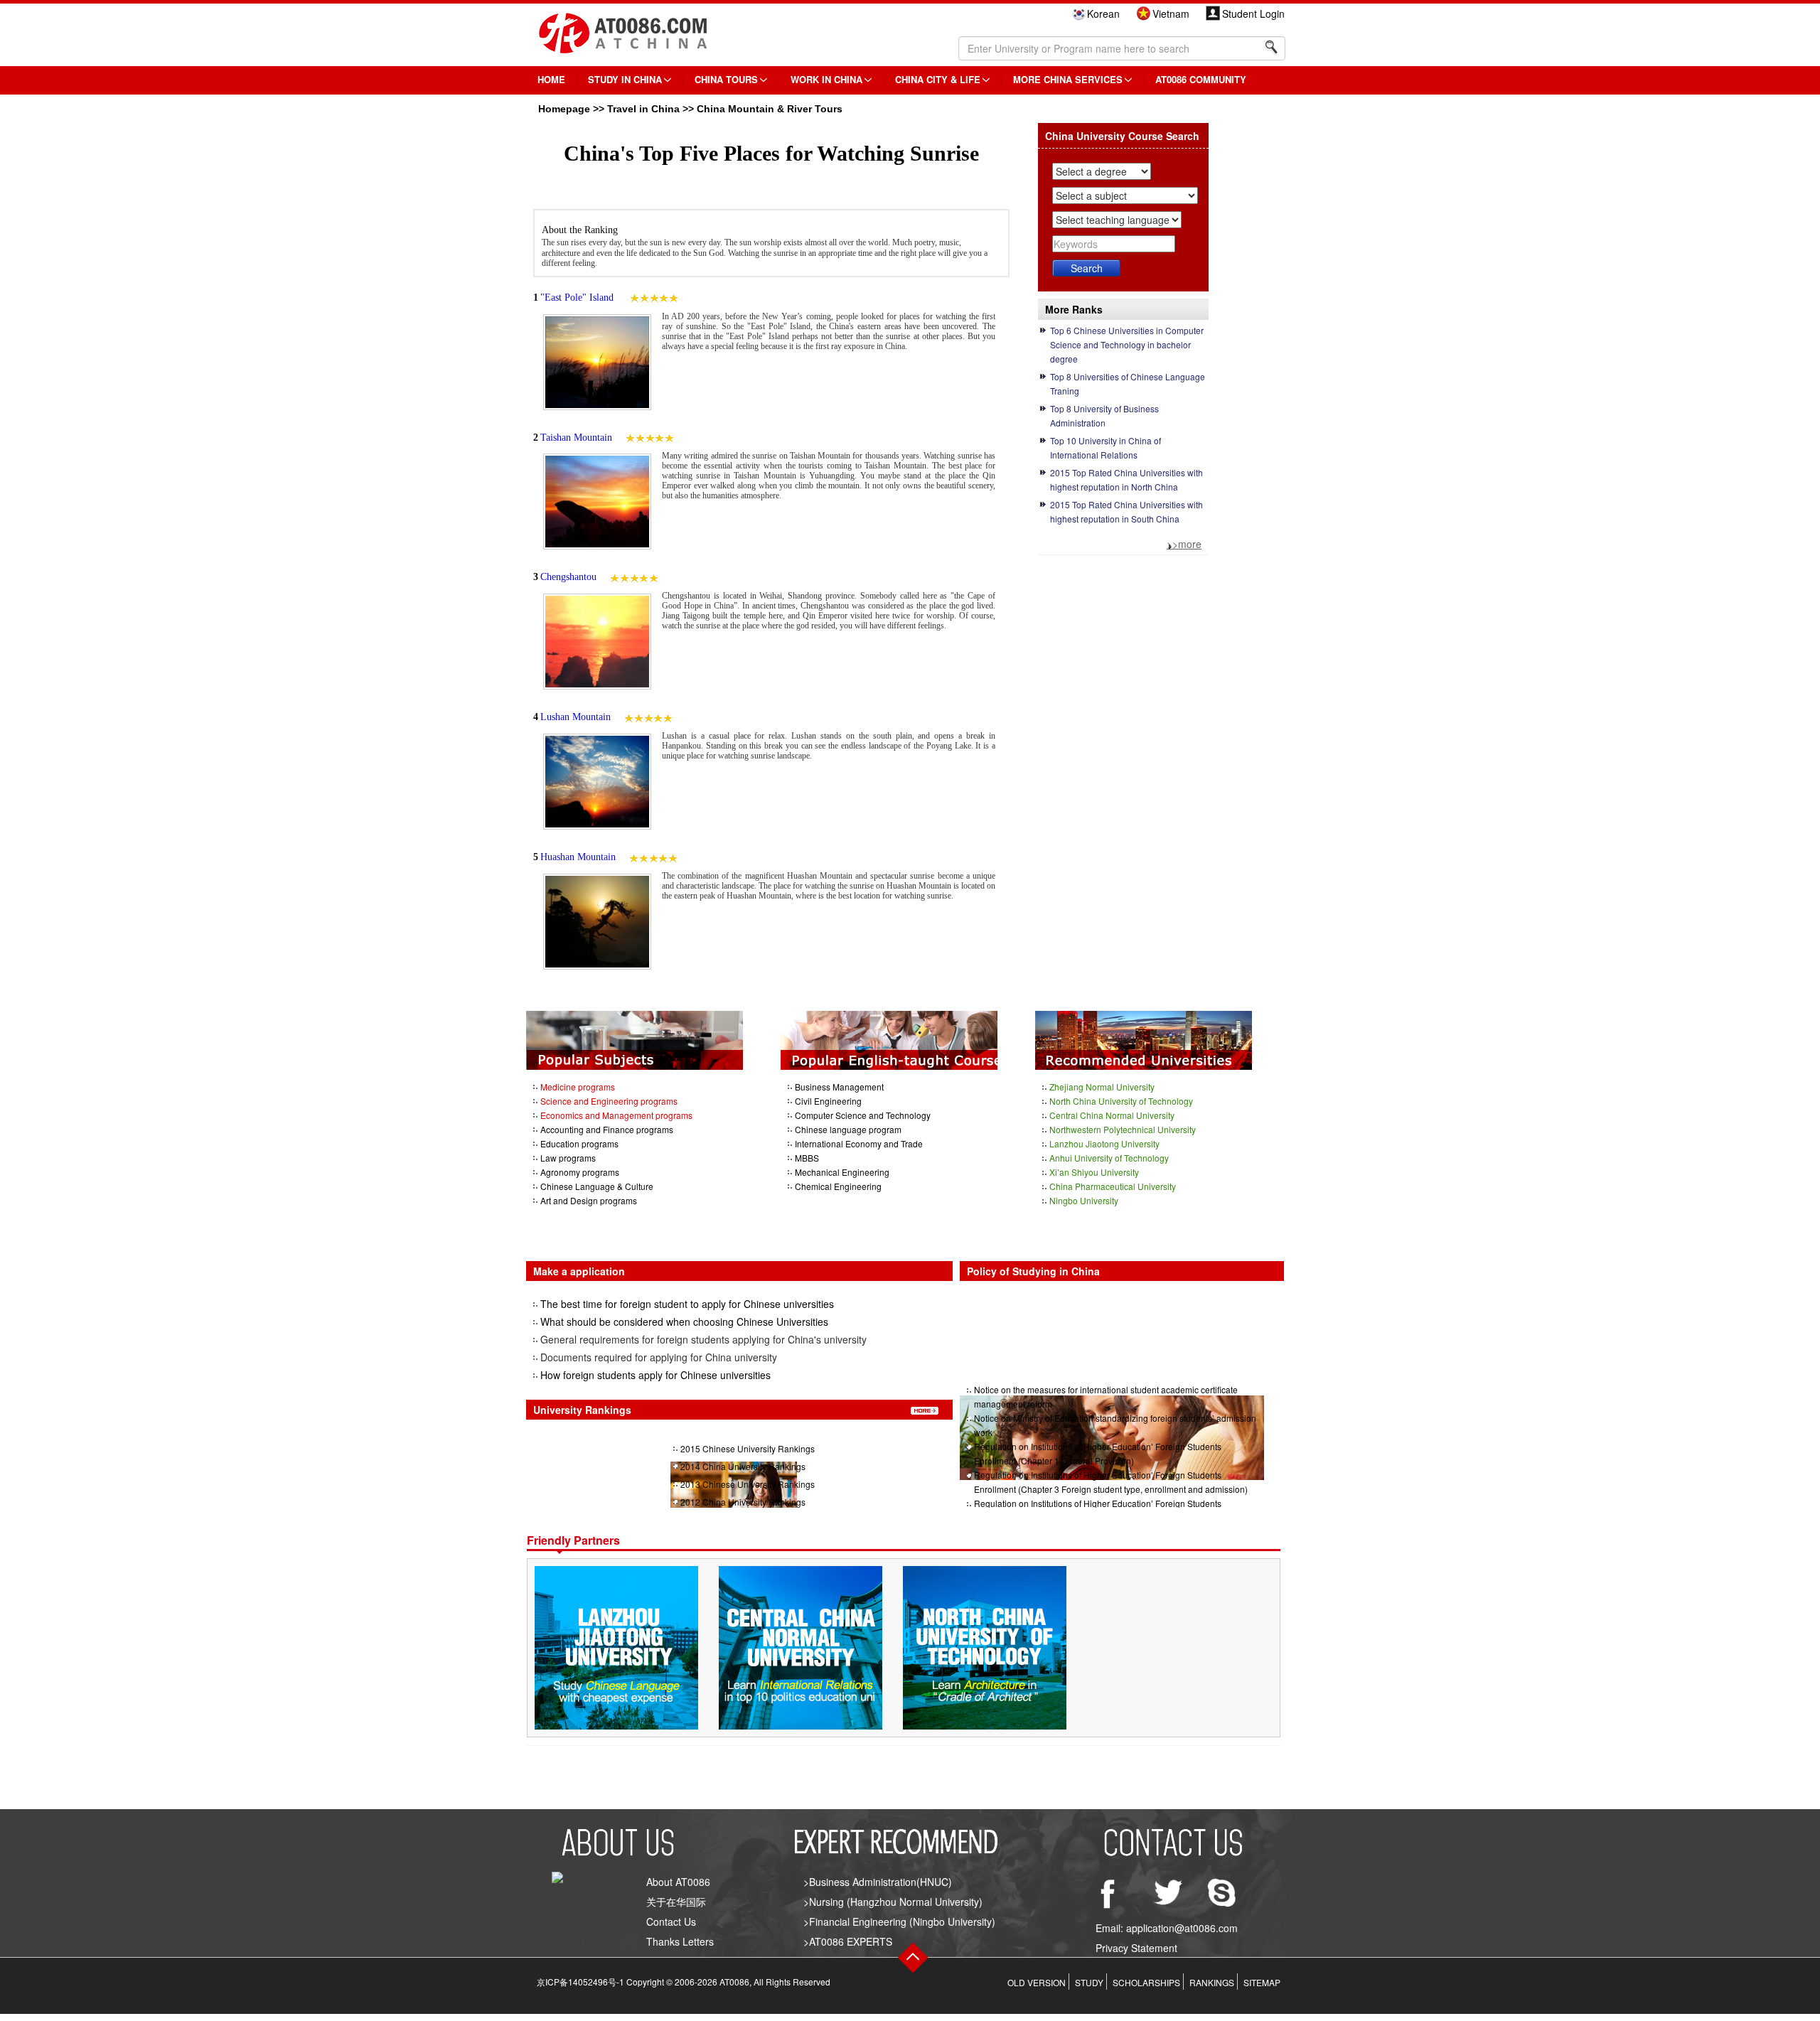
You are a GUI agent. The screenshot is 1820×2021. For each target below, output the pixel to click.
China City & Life (938, 79)
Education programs (579, 1143)
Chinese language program (848, 1129)
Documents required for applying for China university (659, 1357)
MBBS (807, 1158)
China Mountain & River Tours (770, 109)
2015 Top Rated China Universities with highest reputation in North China (1126, 479)
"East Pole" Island (578, 297)
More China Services (1068, 79)
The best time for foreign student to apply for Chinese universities (687, 1304)
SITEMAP (1262, 1982)
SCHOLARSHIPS (1146, 1982)
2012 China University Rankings (743, 1502)
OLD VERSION (1037, 1982)
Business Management (839, 1087)
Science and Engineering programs (609, 1101)
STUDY (1089, 1982)
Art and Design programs (589, 1200)
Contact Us (671, 1921)
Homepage (564, 109)
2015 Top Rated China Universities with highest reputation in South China (1126, 511)
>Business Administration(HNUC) (878, 1882)
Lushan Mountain (576, 717)
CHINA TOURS (726, 79)
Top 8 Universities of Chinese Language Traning (1128, 384)
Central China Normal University (1112, 1115)
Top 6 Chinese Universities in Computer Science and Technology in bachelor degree (1127, 344)
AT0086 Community (1201, 79)
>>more (1184, 544)
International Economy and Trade (859, 1143)
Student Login (1253, 14)
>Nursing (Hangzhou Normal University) (893, 1902)
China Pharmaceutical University (1113, 1186)
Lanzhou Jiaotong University (1104, 1143)
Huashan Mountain (578, 857)
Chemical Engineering (838, 1186)
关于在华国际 (676, 1902)
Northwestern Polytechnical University (1123, 1129)
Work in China (826, 79)
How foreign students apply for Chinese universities (655, 1375)
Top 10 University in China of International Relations (1106, 447)
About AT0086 (678, 1882)
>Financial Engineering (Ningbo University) (899, 1921)
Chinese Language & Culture (597, 1186)
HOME (551, 79)
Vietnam (1171, 14)
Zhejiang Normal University (1102, 1087)
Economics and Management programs (616, 1115)
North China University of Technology (1121, 1101)
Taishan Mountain (576, 438)
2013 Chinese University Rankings (748, 1484)
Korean (1103, 14)
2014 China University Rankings (743, 1466)
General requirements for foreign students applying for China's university (703, 1339)
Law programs (568, 1158)
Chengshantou (568, 577)
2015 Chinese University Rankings (748, 1448)
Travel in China (643, 109)
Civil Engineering (828, 1101)
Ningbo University (1084, 1200)
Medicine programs (578, 1087)
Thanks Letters (680, 1941)
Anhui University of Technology (1109, 1158)
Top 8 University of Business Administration (1104, 416)
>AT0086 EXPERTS (848, 1941)
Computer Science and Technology (863, 1115)
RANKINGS (1212, 1982)
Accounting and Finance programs (607, 1129)
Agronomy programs (580, 1172)
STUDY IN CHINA (625, 79)
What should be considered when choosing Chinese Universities (684, 1322)
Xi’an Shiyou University (1094, 1172)
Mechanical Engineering (842, 1172)
